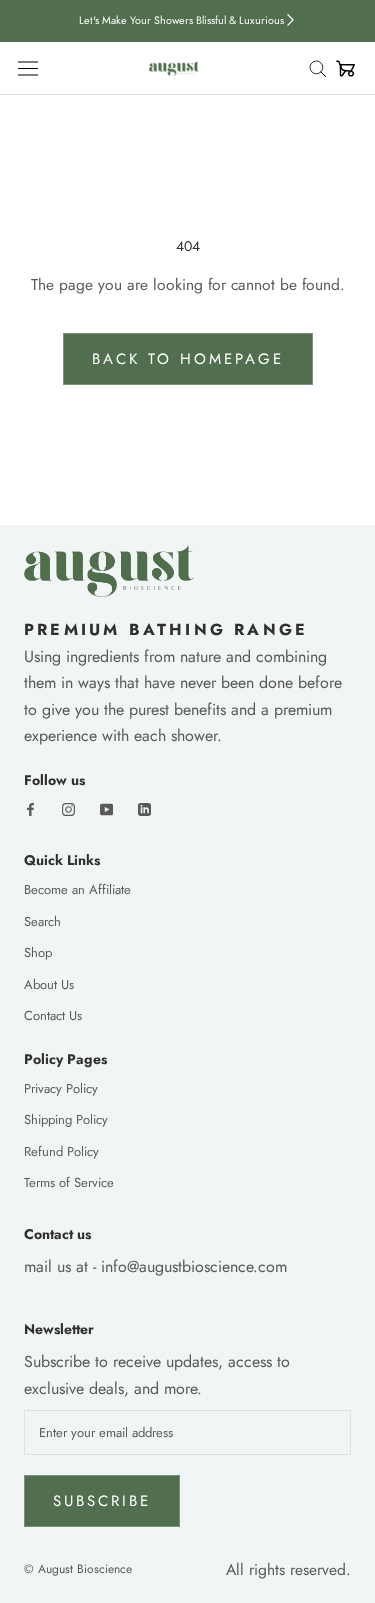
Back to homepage (188, 359)
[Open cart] (346, 68)
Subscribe (102, 1501)
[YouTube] (106, 807)
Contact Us (53, 1015)
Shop (38, 952)
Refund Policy (61, 1151)
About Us (49, 984)
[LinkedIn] (144, 807)
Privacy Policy (61, 1088)
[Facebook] (30, 807)
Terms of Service (69, 1182)
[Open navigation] (28, 69)
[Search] (322, 68)
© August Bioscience (78, 1569)
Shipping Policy (66, 1119)
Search (42, 921)
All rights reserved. (288, 1569)
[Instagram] (68, 807)
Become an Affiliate (77, 889)
